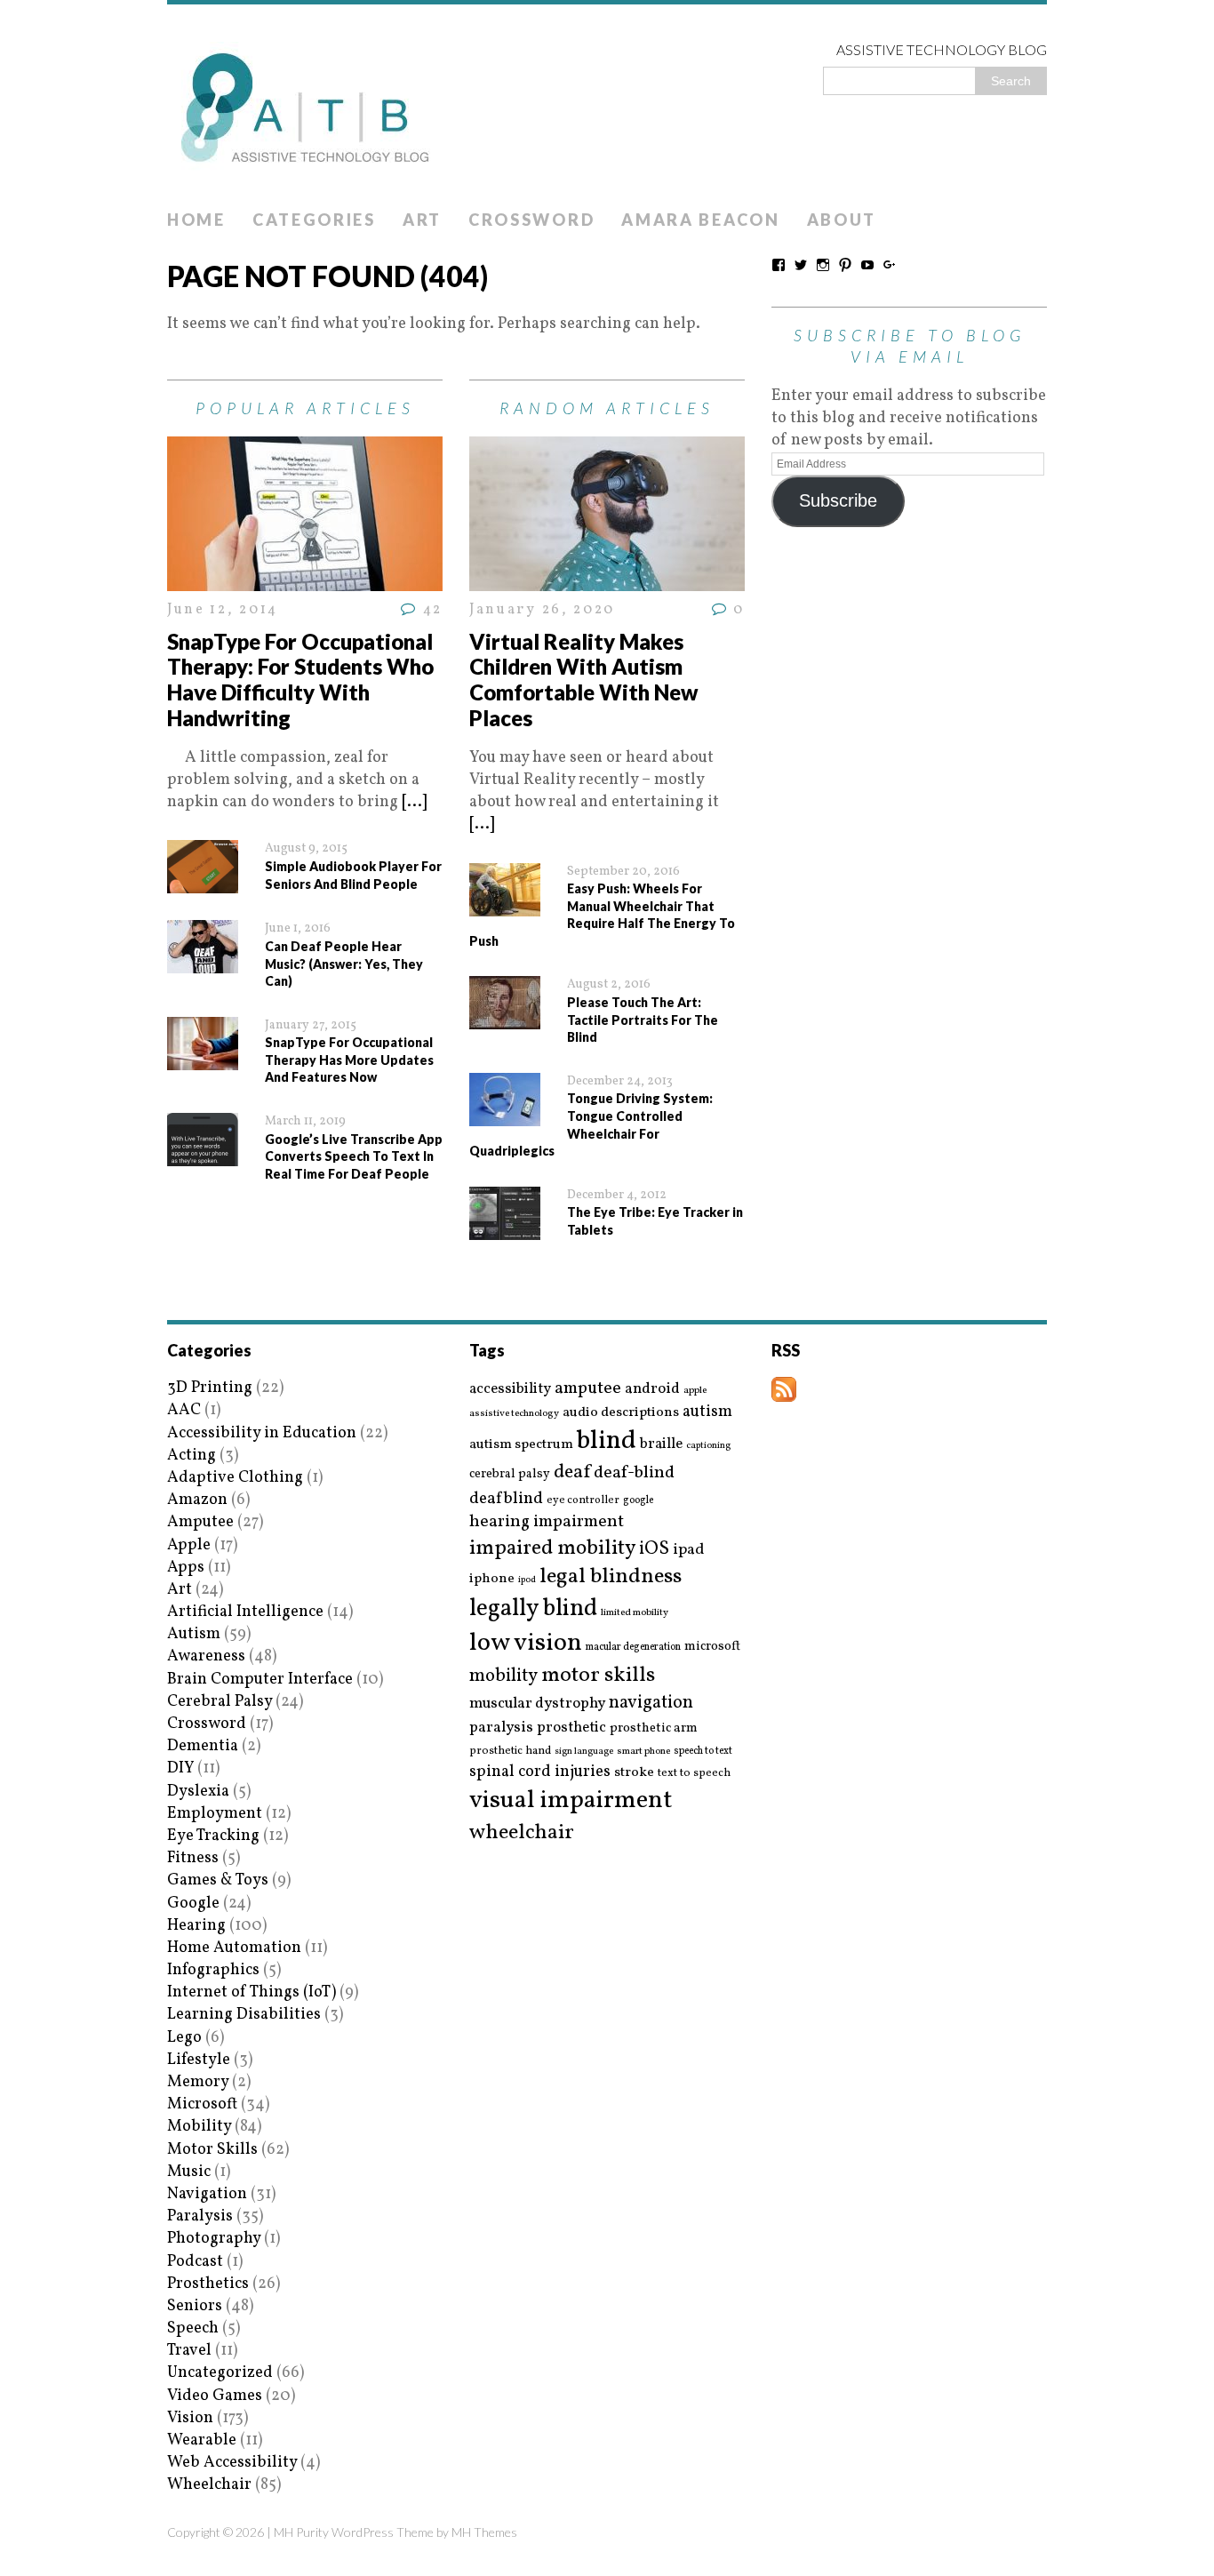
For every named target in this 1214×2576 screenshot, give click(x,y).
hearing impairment (547, 1522)
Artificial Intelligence (245, 1612)
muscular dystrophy (537, 1704)
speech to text (703, 1751)
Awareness (206, 1656)
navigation (651, 1703)
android (652, 1389)
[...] (414, 802)
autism (707, 1412)
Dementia (203, 1746)
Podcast (195, 2262)
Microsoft (202, 2104)
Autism (194, 1634)
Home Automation (234, 1948)
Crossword (531, 220)
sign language (584, 1752)
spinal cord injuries (540, 1772)
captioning (708, 1446)
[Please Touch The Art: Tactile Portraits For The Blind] (505, 1018)
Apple (189, 1545)
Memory (198, 2082)
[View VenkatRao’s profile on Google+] (890, 265)
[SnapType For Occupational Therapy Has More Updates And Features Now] (203, 1059)
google (638, 1500)
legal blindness (611, 1577)
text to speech (694, 1774)
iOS (654, 1549)
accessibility (510, 1389)
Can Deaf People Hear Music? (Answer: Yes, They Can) (344, 964)
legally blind (533, 1609)
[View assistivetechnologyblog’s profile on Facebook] (779, 265)
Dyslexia (198, 1792)
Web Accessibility (232, 2463)
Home (196, 220)
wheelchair (522, 1833)
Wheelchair (209, 2485)
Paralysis (200, 2216)
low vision (526, 1644)
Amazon (197, 1500)
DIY (180, 1768)
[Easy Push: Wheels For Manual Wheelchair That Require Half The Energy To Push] (505, 904)
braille (661, 1444)
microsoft (712, 1647)
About (842, 220)
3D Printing (210, 1388)
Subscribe (838, 500)
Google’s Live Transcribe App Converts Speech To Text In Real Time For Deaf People (354, 1156)
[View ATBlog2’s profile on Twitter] (801, 265)
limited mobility (635, 1613)
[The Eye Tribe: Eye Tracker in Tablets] (505, 1229)
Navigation (207, 2194)
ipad (689, 1550)
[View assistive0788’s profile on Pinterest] (845, 265)
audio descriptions (621, 1412)
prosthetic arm (654, 1729)
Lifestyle (199, 2060)
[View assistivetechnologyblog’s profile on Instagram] (823, 265)
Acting (192, 1456)
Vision (190, 2418)
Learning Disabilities (244, 2015)
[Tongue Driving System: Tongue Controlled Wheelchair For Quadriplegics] (505, 1115)
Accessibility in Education (262, 1433)
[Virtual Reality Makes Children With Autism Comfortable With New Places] (607, 580)
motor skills (598, 1676)
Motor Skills (212, 2150)
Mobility (199, 2127)
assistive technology (514, 1414)
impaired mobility (552, 1548)
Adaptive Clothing (235, 1478)
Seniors (195, 2306)
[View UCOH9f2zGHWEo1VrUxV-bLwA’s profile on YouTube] (867, 265)
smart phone (643, 1752)
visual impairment (571, 1800)
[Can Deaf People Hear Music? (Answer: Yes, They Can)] (203, 962)
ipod (527, 1580)
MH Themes (484, 2532)
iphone (492, 1579)
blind (607, 1441)
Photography (214, 2239)
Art (422, 220)
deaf (572, 1473)
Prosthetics (208, 2284)
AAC (184, 1410)
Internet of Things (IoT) (252, 1992)
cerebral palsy (510, 1474)
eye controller (583, 1500)
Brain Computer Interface (260, 1680)
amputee (588, 1389)
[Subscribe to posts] (784, 1391)
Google (193, 1904)
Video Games (215, 2396)
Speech (193, 2328)
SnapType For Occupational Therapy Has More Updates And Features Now (349, 1060)
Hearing (196, 1926)
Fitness (193, 1858)
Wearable (202, 2440)
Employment (215, 1814)
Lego (184, 2038)
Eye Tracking (213, 1836)
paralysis (501, 1728)
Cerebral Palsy (220, 1702)
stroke (634, 1773)
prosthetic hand (510, 1752)
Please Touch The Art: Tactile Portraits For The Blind (643, 1020)
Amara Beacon (700, 220)
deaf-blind (634, 1473)
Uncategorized (220, 2373)
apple (695, 1391)
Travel (189, 2351)
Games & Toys (218, 1880)
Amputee (200, 1522)
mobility (503, 1676)
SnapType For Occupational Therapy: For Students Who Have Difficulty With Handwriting (300, 680)
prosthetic (571, 1728)
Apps (186, 1568)
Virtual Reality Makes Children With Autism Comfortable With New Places (584, 680)
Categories (314, 220)
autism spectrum (521, 1444)
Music (189, 2172)
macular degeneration (633, 1647)
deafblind (506, 1499)
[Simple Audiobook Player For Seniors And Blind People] (203, 882)
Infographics (213, 1970)
